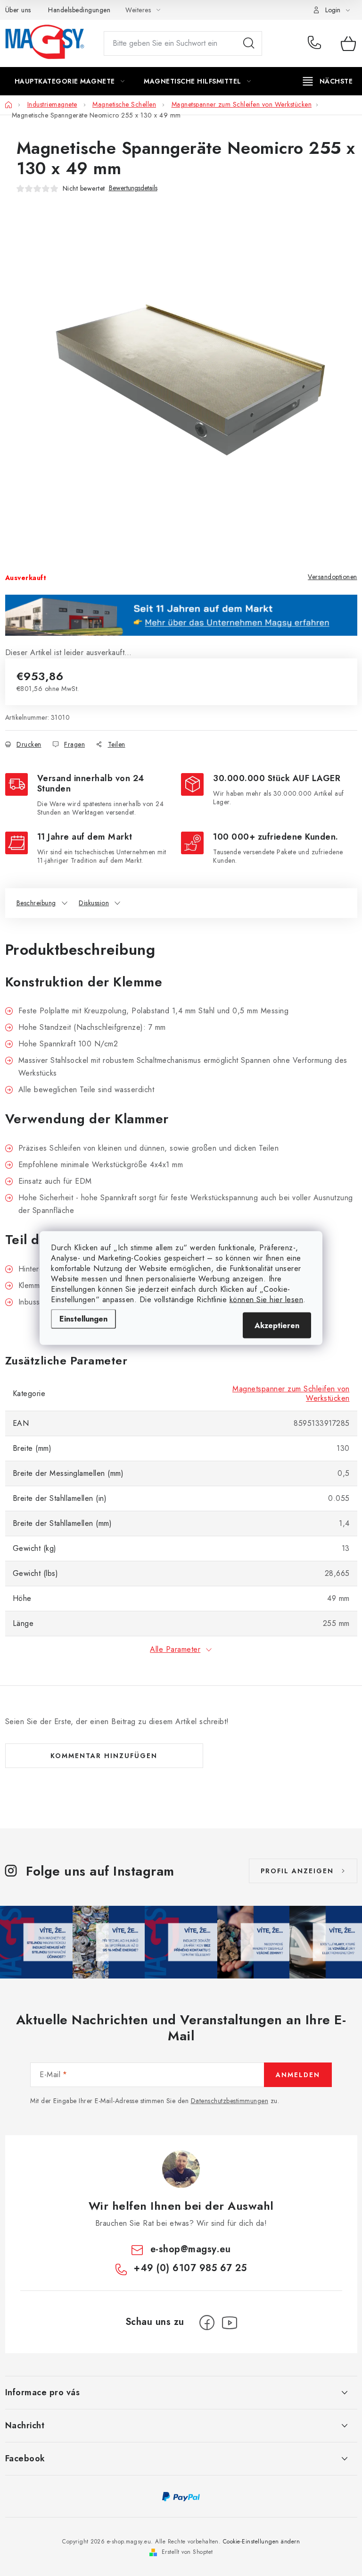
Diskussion (94, 903)
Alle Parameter (175, 1649)
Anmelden (298, 2075)
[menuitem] (70, 81)
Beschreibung (36, 903)
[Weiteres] (328, 81)
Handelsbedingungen (79, 10)
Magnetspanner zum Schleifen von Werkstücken (291, 1393)
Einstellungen (83, 1319)
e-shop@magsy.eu (191, 2249)
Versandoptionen (333, 577)
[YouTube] (230, 2323)
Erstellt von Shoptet (187, 2552)
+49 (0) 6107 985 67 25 (317, 43)
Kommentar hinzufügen (104, 1756)
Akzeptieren (277, 1326)
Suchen (249, 43)
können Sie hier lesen (267, 1300)
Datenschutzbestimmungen (230, 2101)
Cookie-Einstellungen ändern (262, 2542)
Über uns (18, 10)
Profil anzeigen (297, 1871)
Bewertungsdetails (133, 188)
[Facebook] (207, 2323)
